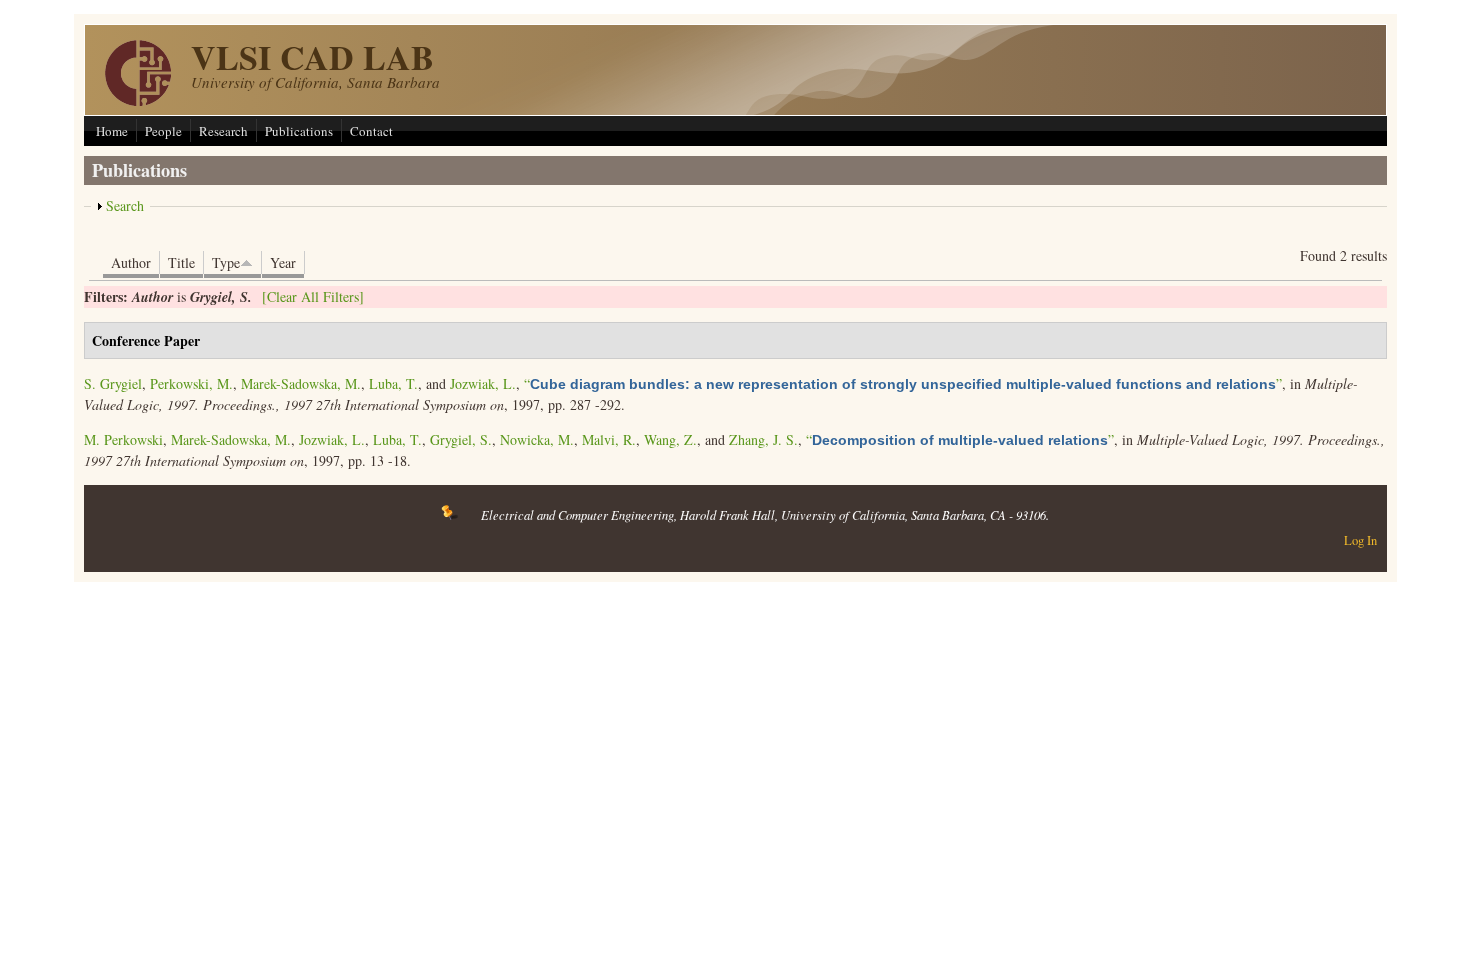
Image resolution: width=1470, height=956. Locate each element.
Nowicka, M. (537, 439)
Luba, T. (393, 383)
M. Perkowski (123, 439)
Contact (371, 131)
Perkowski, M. (191, 383)
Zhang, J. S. (763, 439)
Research (223, 131)
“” (903, 383)
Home (112, 131)
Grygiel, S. (461, 439)
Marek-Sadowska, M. (301, 383)
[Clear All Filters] (313, 296)
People (163, 131)
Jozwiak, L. (483, 383)
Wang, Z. (670, 439)
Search (125, 205)
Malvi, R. (609, 439)
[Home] (138, 100)
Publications (299, 131)
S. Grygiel (113, 383)
